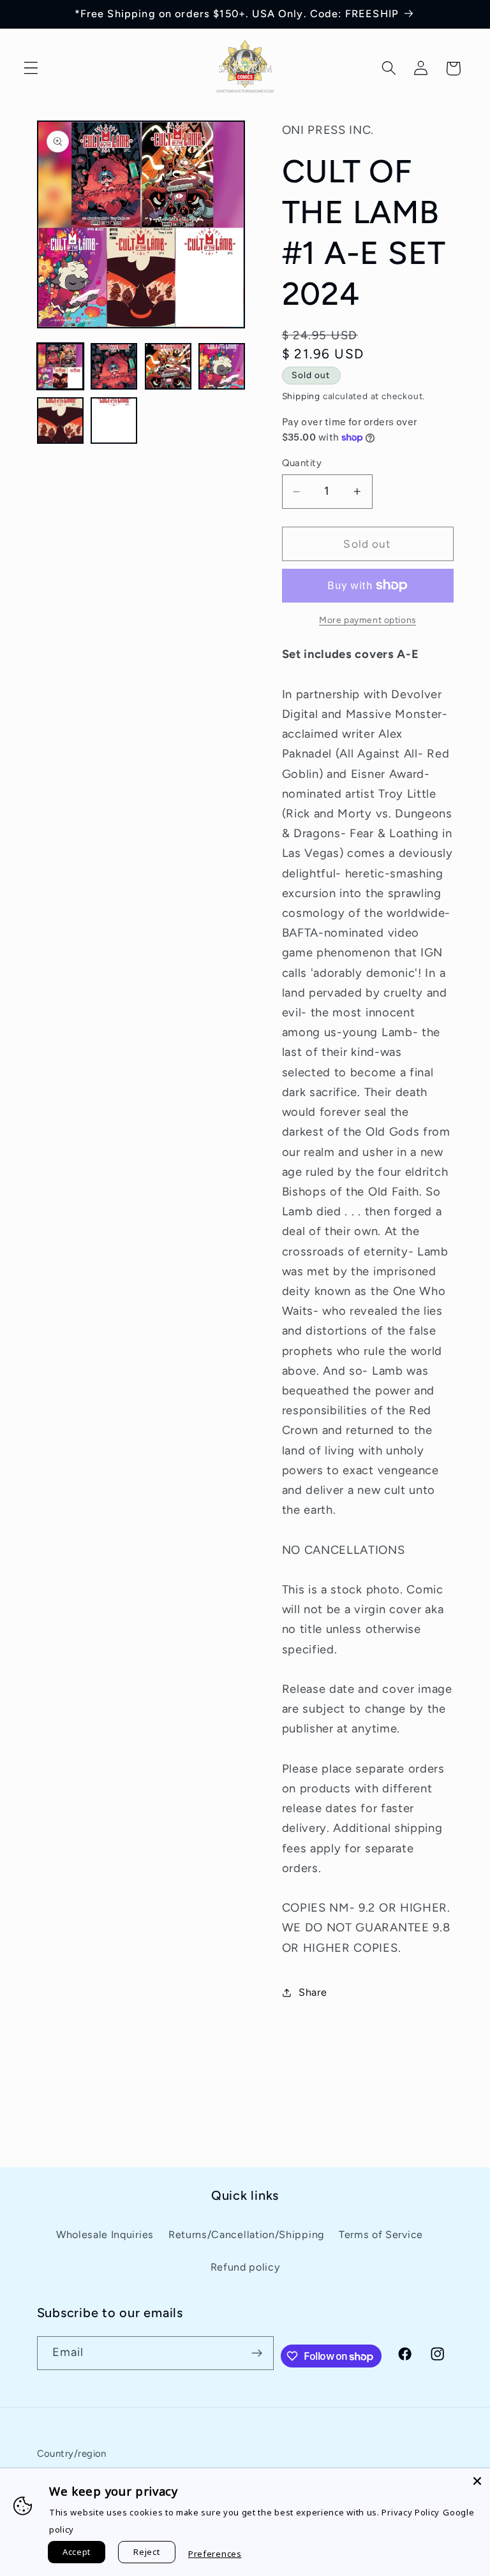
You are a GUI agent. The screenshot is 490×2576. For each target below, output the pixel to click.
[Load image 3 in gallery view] (168, 366)
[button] (31, 69)
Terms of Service (381, 2235)
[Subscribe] (257, 2353)
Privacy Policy (411, 2512)
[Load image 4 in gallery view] (222, 366)
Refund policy (245, 2267)
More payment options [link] (367, 620)
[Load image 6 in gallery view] (114, 421)
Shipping (301, 396)
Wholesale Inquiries (105, 2235)
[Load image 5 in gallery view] (60, 421)
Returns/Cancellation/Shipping (246, 2235)
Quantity (302, 463)
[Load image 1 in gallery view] (60, 366)
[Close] (477, 2481)
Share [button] (313, 1992)
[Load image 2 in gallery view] (114, 366)
